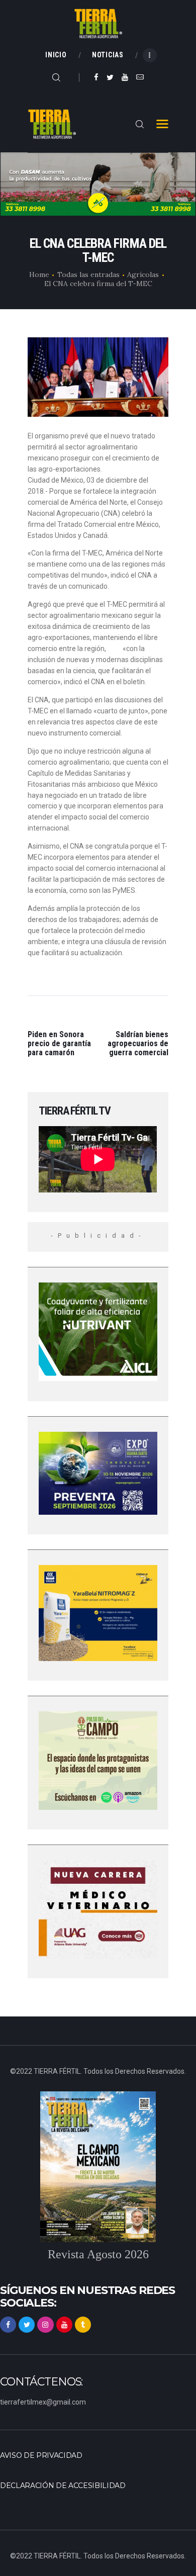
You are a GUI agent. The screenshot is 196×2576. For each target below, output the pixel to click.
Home (39, 274)
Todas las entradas (88, 274)
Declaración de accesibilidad (63, 2486)
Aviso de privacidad (41, 2455)
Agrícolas (143, 274)
